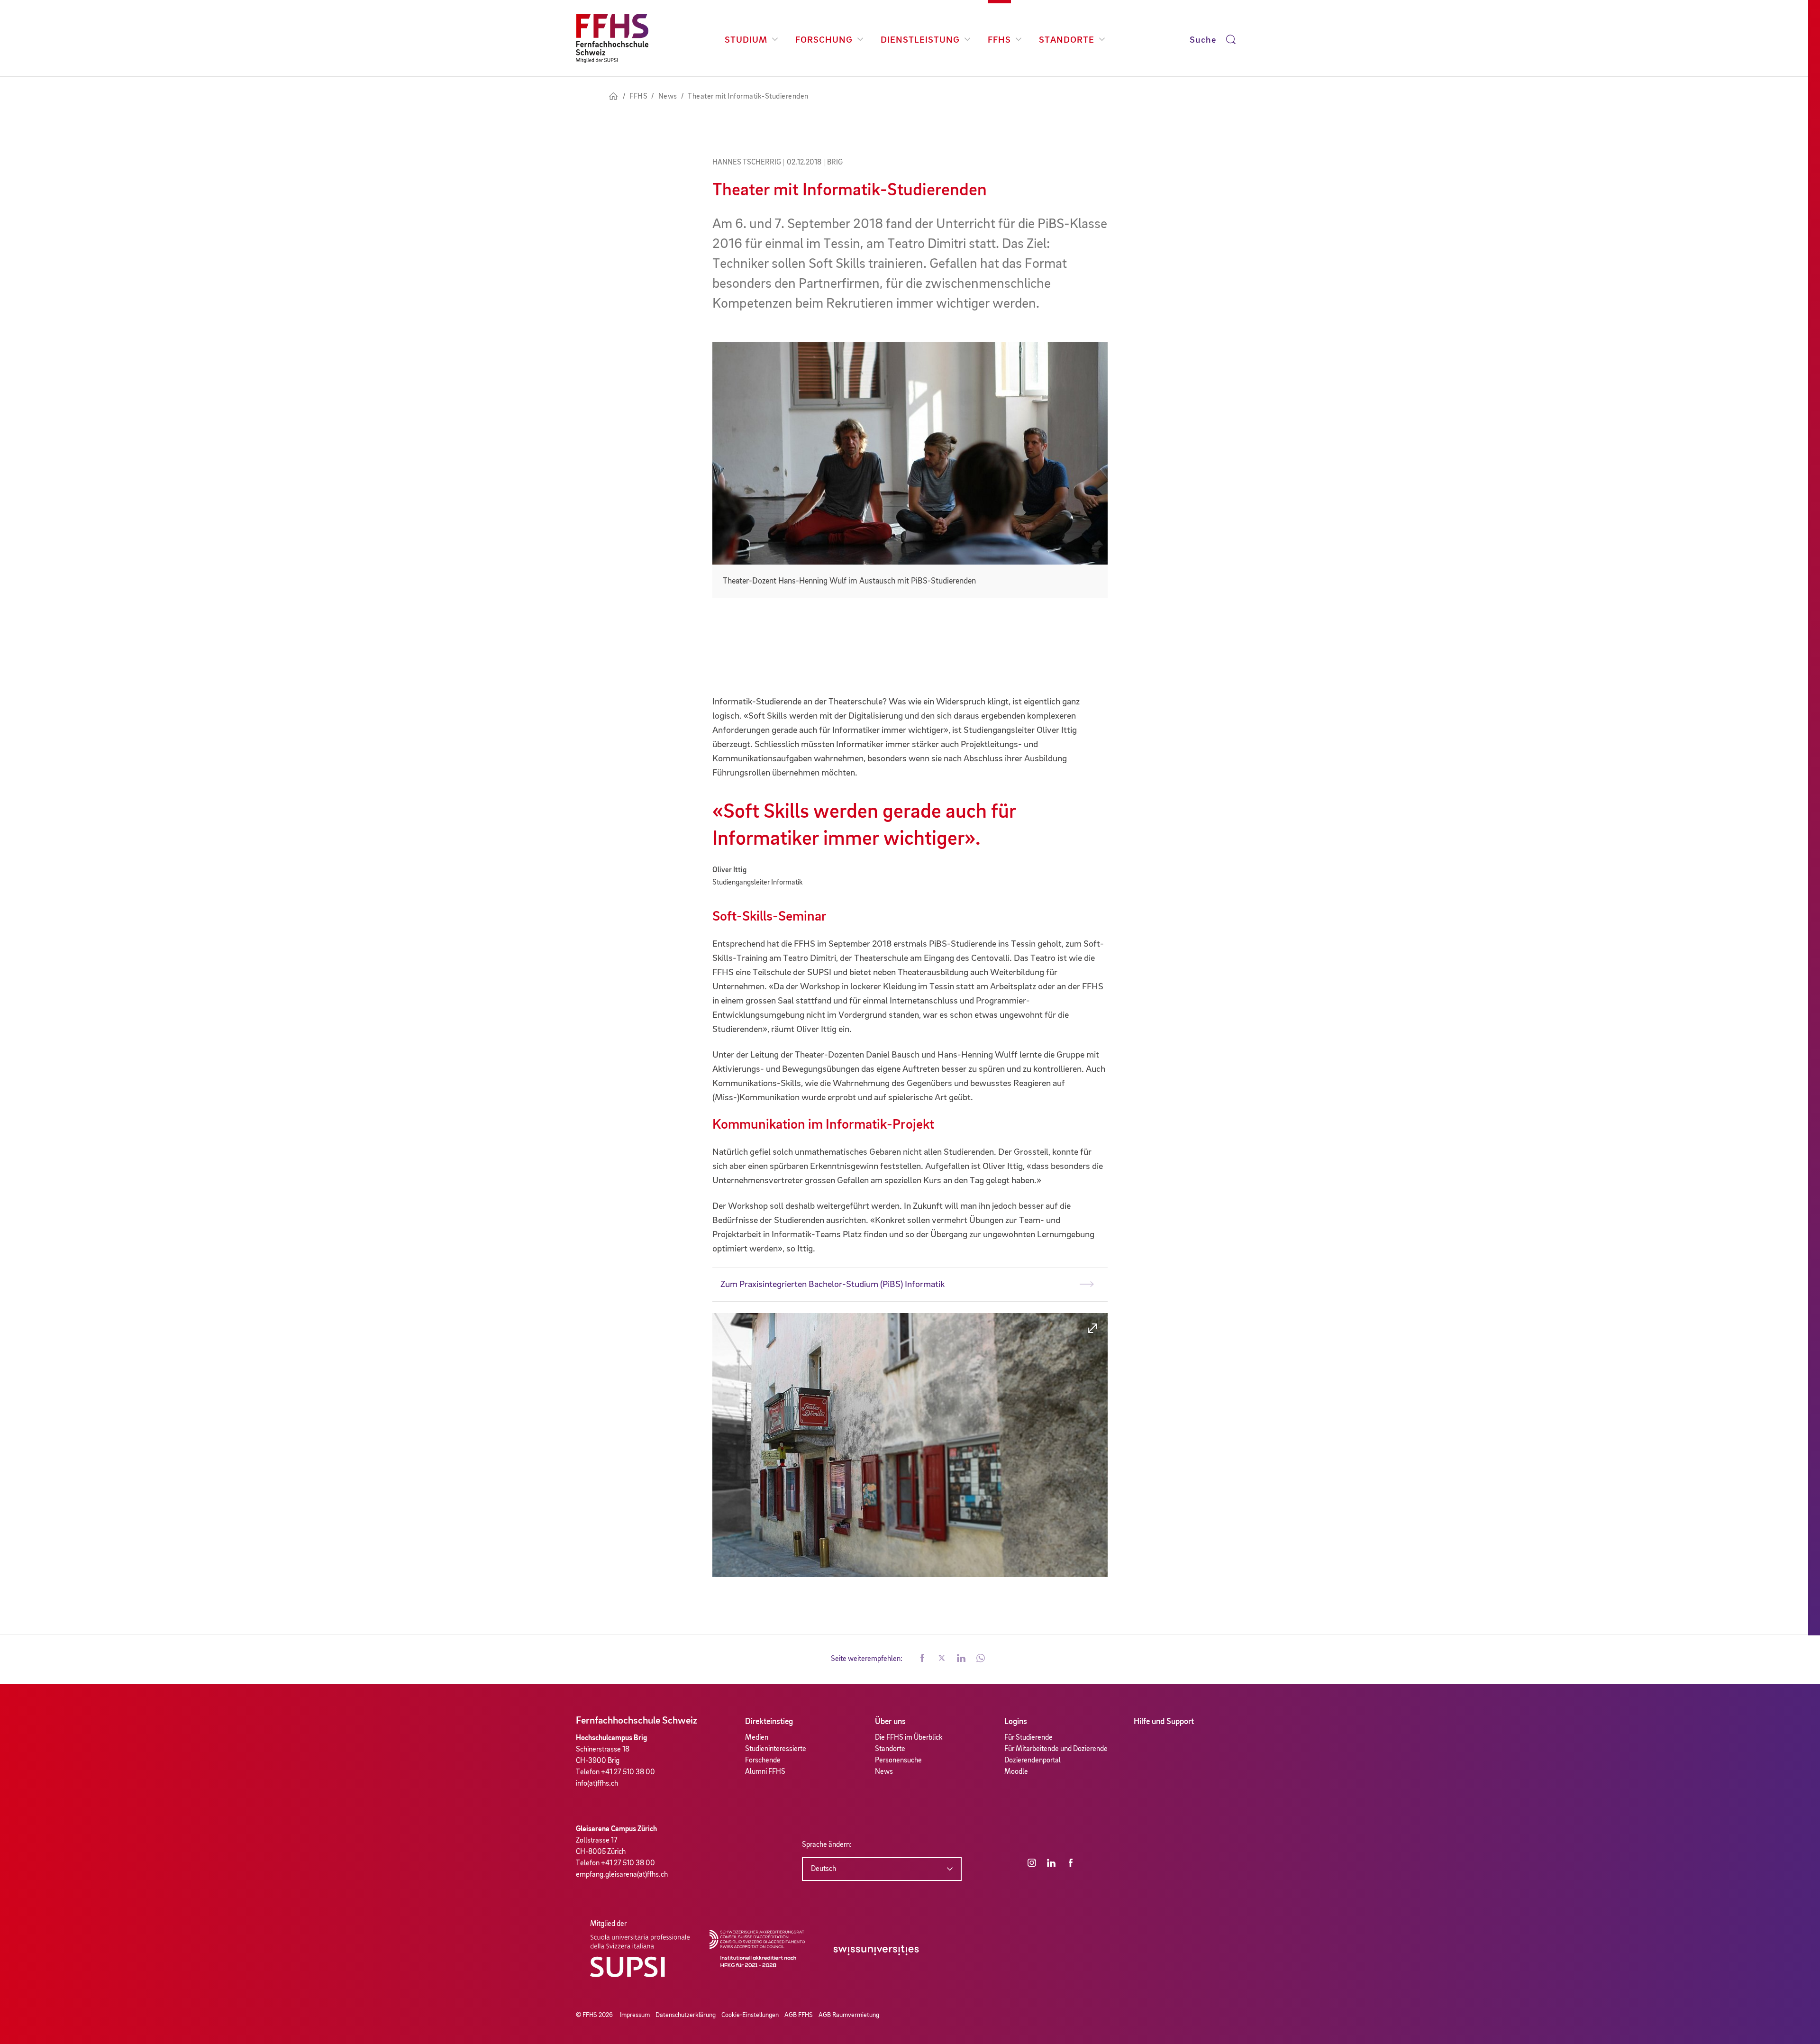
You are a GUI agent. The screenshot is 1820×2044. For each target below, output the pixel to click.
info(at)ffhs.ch (597, 1784)
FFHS (999, 40)
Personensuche (898, 1761)
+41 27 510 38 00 (628, 1772)
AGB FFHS (799, 2015)
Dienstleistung (920, 40)
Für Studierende (1028, 1738)
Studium (746, 40)
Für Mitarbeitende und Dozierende (1056, 1749)
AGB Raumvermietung (849, 2015)
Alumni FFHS (765, 1772)
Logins (1016, 1722)
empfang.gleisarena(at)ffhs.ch (622, 1875)
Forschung (824, 40)
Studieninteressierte (776, 1749)
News (884, 1772)
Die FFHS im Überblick (909, 1738)
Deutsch (824, 1869)
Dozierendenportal (1033, 1761)
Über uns (890, 1722)
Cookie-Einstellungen (750, 2015)
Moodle (1016, 1772)
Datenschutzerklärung (686, 2015)
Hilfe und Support (1164, 1722)
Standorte (1067, 40)
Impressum (635, 2015)
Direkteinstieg (769, 1722)
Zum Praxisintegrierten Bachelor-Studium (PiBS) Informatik (833, 1285)
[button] (922, 1659)
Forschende (763, 1761)
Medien (757, 1738)
